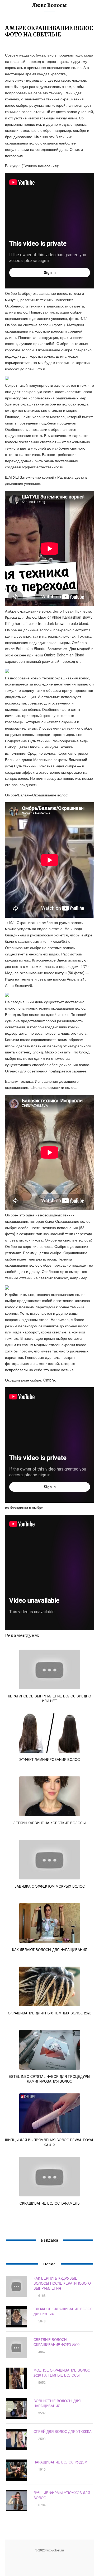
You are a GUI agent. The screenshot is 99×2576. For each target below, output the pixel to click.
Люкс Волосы (49, 5)
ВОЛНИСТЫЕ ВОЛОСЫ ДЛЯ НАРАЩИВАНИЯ (57, 2403)
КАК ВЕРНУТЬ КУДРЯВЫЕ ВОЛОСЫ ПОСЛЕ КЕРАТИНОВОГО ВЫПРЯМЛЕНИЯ (62, 2283)
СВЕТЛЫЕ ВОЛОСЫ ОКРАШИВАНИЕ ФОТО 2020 (56, 2342)
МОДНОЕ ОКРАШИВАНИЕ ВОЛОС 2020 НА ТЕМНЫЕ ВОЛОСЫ (62, 2373)
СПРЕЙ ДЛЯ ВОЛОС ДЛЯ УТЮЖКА (63, 2431)
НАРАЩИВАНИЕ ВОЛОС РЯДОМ (60, 2462)
